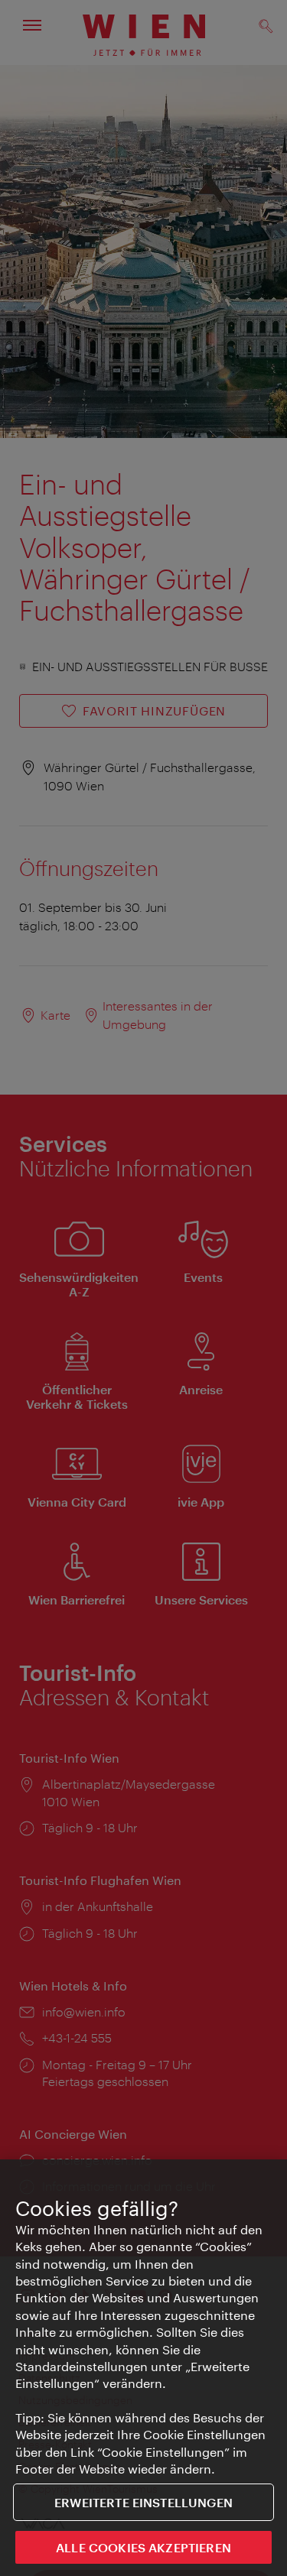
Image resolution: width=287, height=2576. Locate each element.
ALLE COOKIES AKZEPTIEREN (143, 2547)
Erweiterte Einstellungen (143, 2502)
